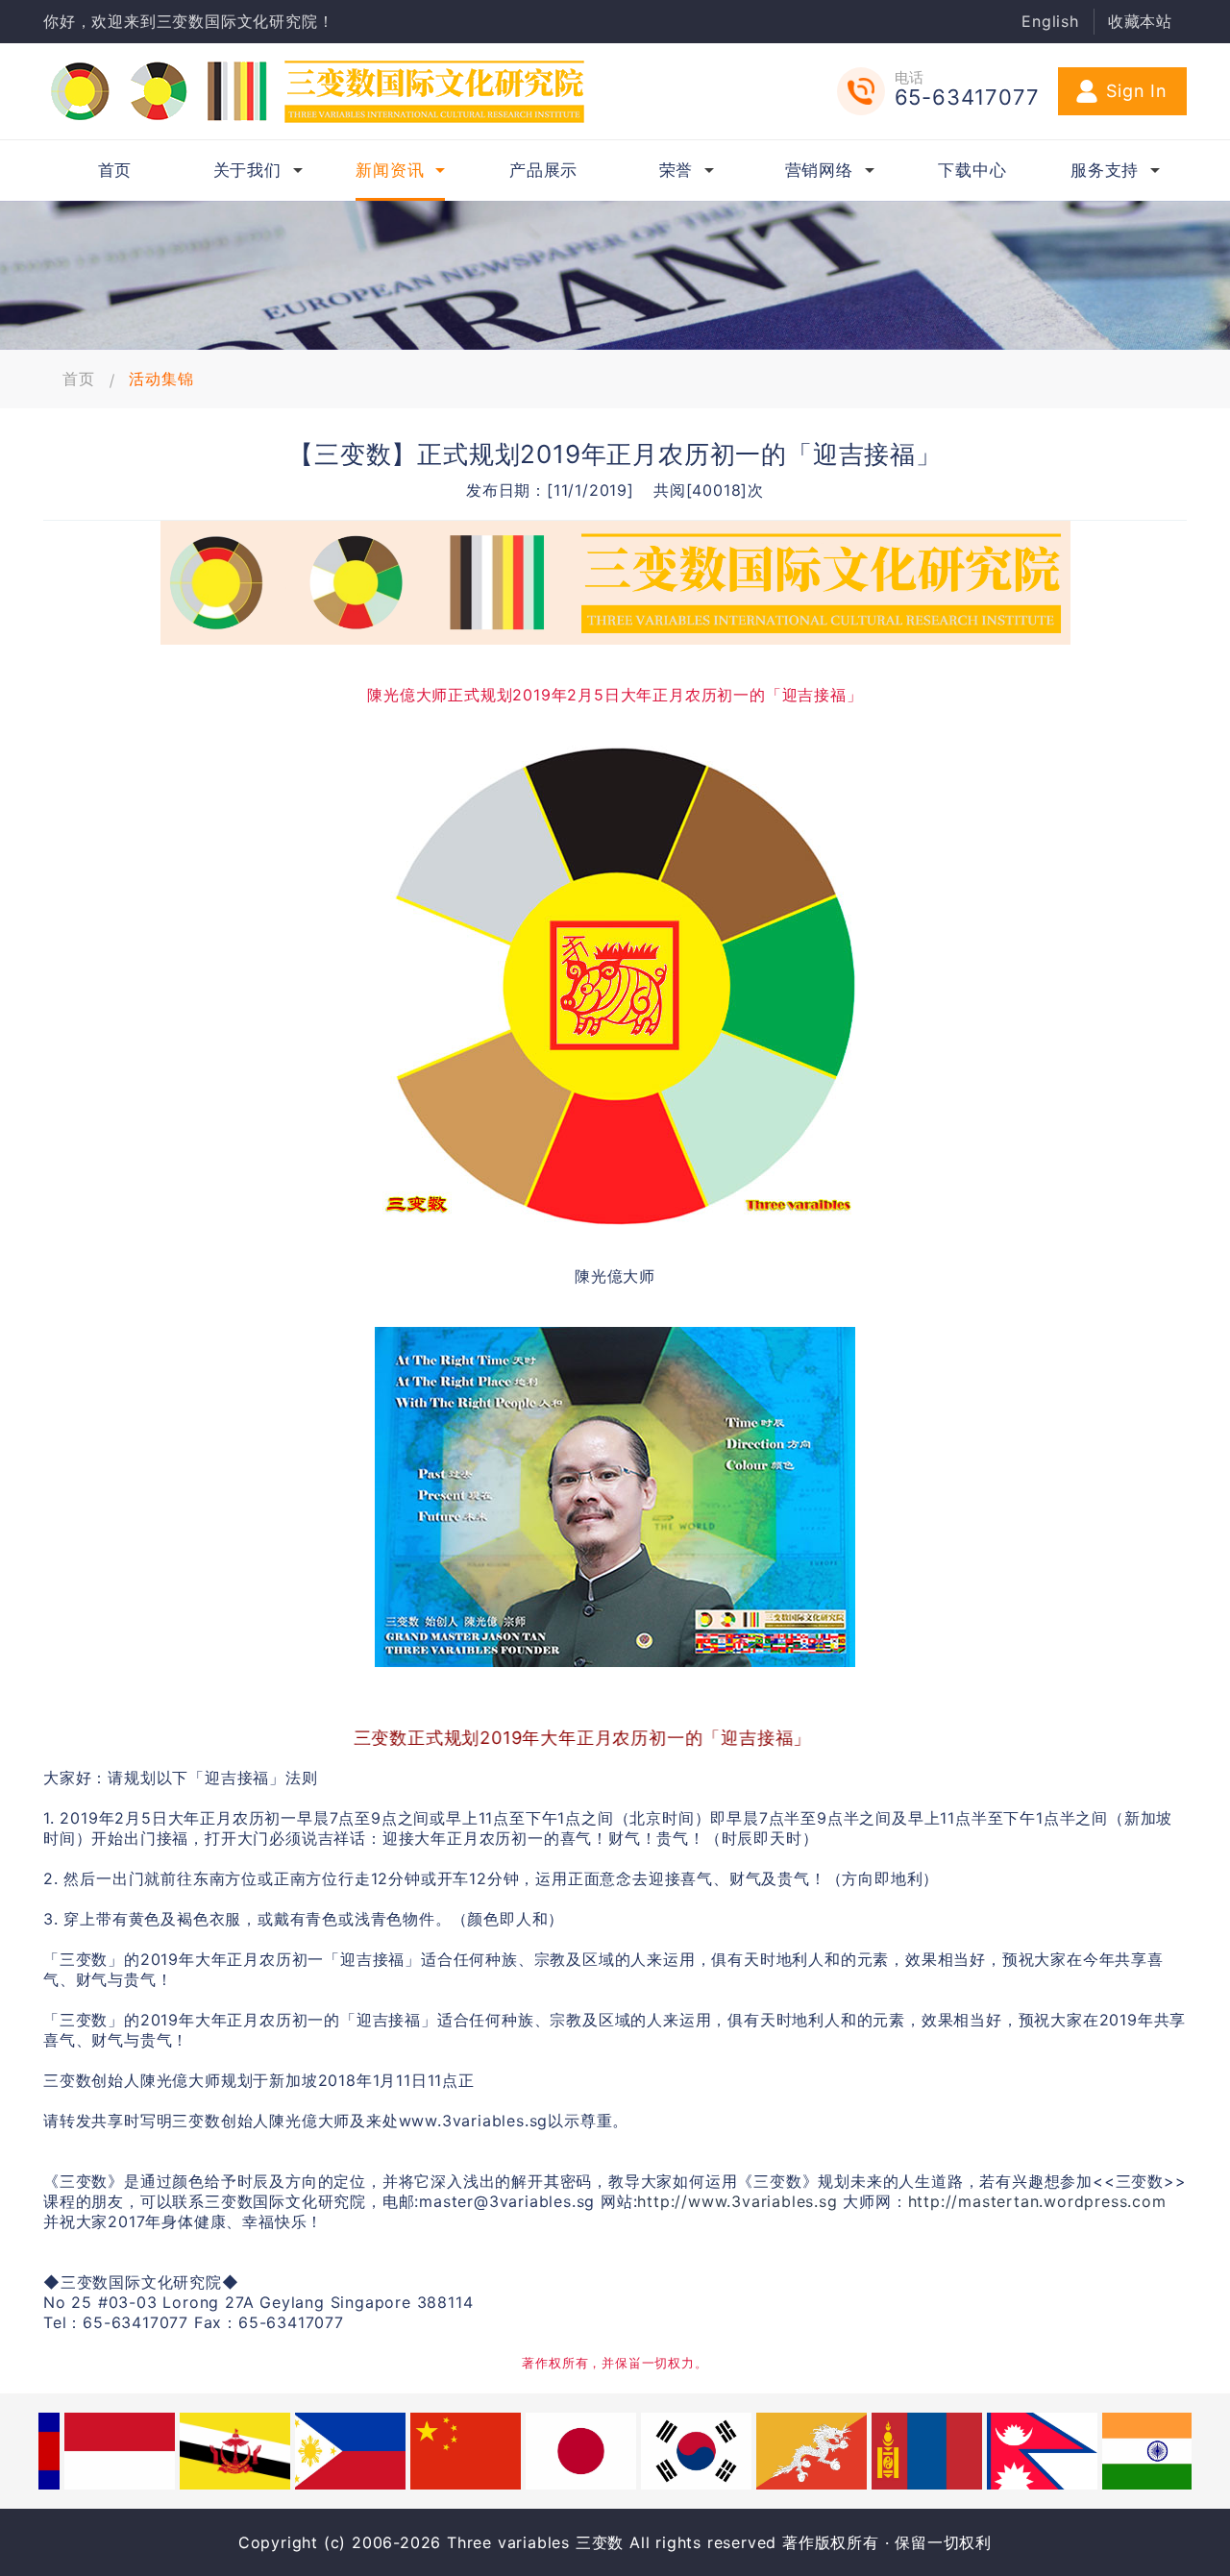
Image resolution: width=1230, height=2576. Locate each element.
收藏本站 (1140, 21)
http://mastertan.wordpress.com (1037, 2201)
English (1050, 21)
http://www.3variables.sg (737, 2201)
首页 (79, 379)
